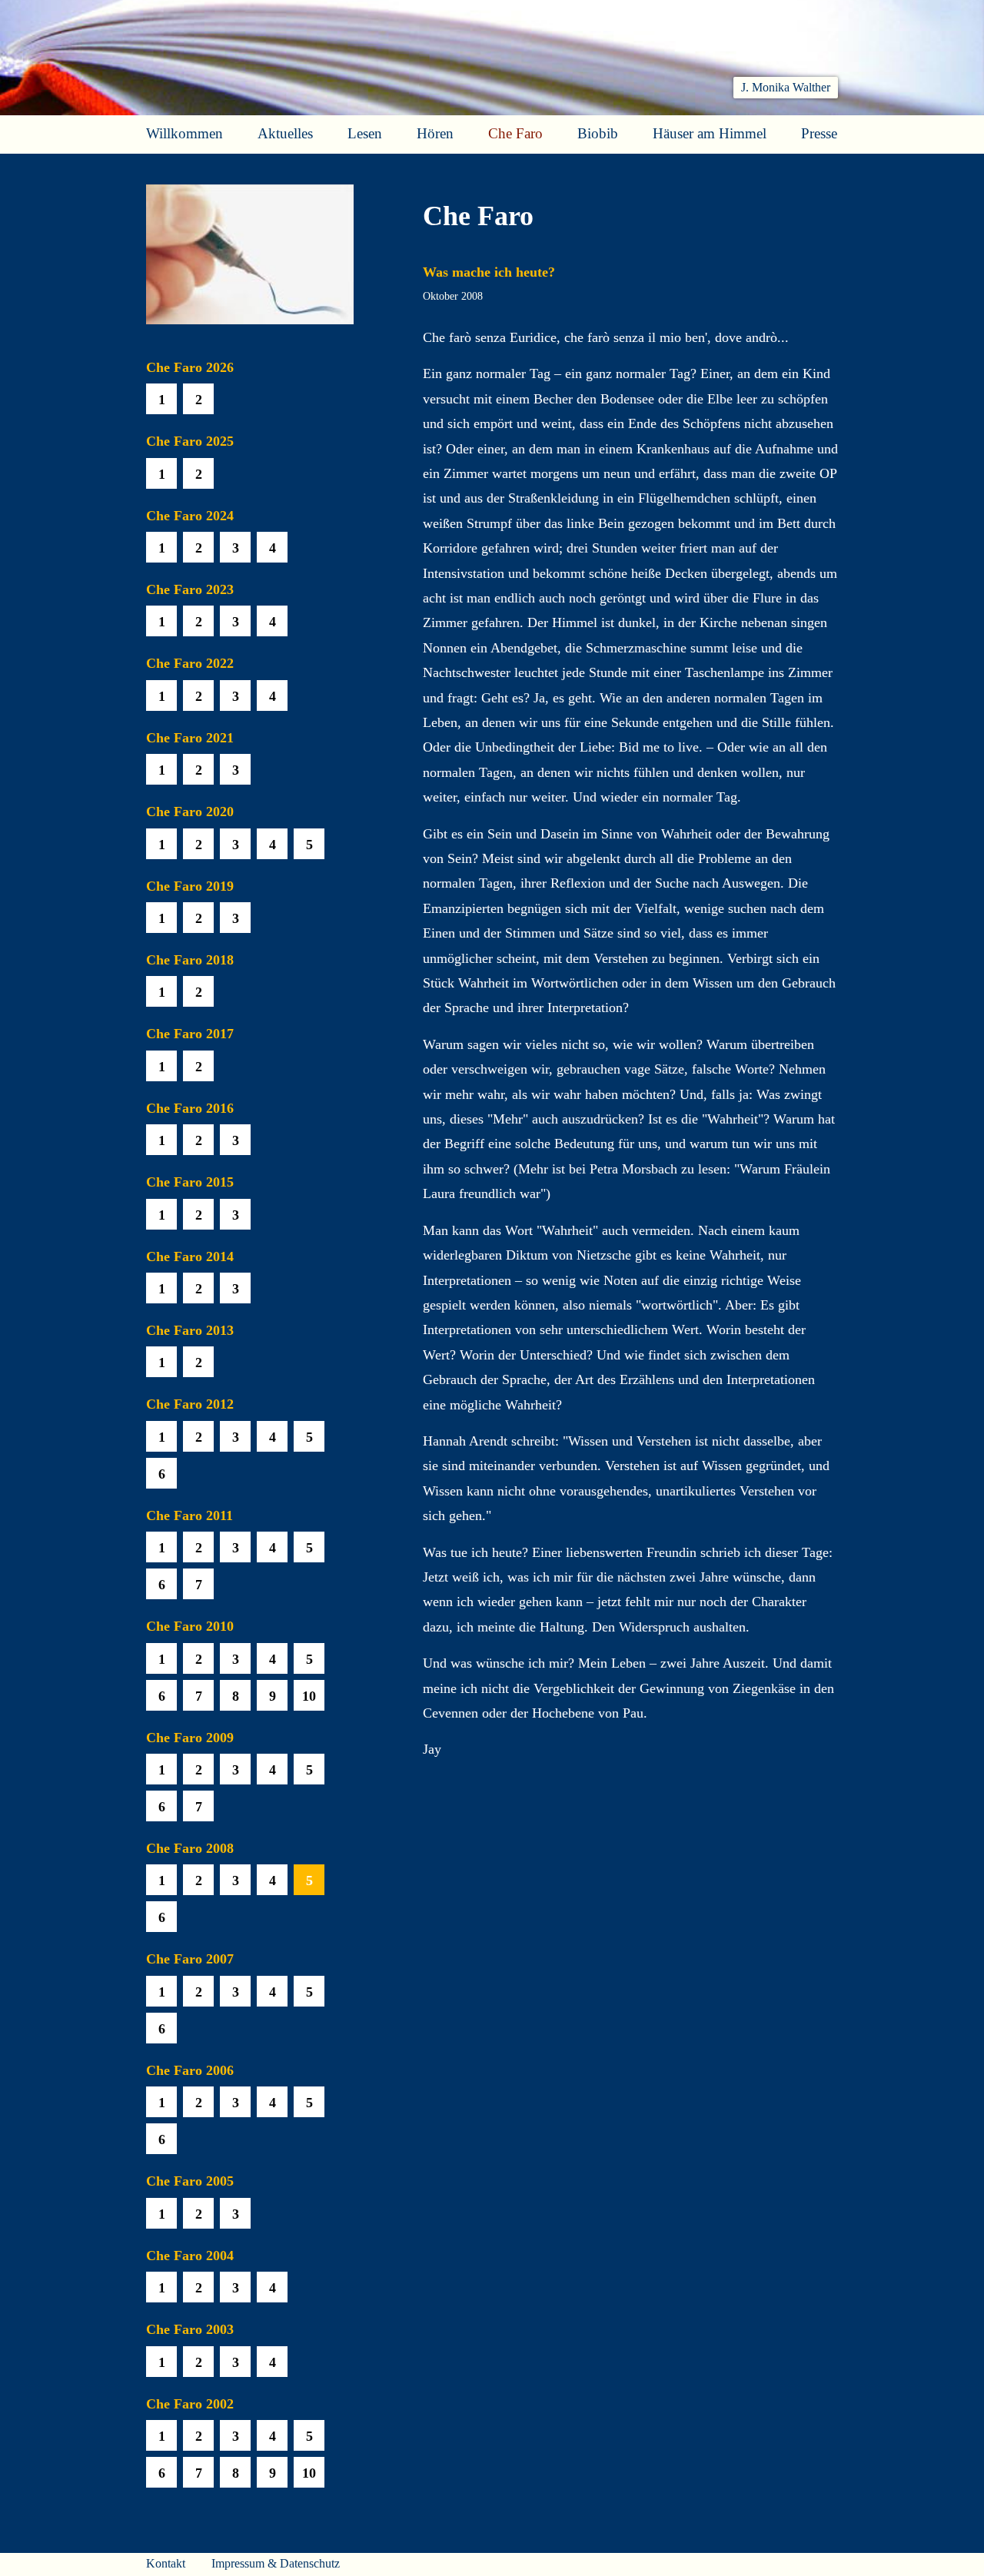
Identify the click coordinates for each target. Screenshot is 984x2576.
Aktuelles (285, 133)
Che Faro (515, 133)
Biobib (598, 133)
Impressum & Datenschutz (276, 2563)
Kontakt (166, 2563)
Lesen (365, 133)
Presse (819, 133)
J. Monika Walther (786, 87)
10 (309, 1696)
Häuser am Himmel (710, 133)
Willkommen (184, 133)
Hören (435, 133)
